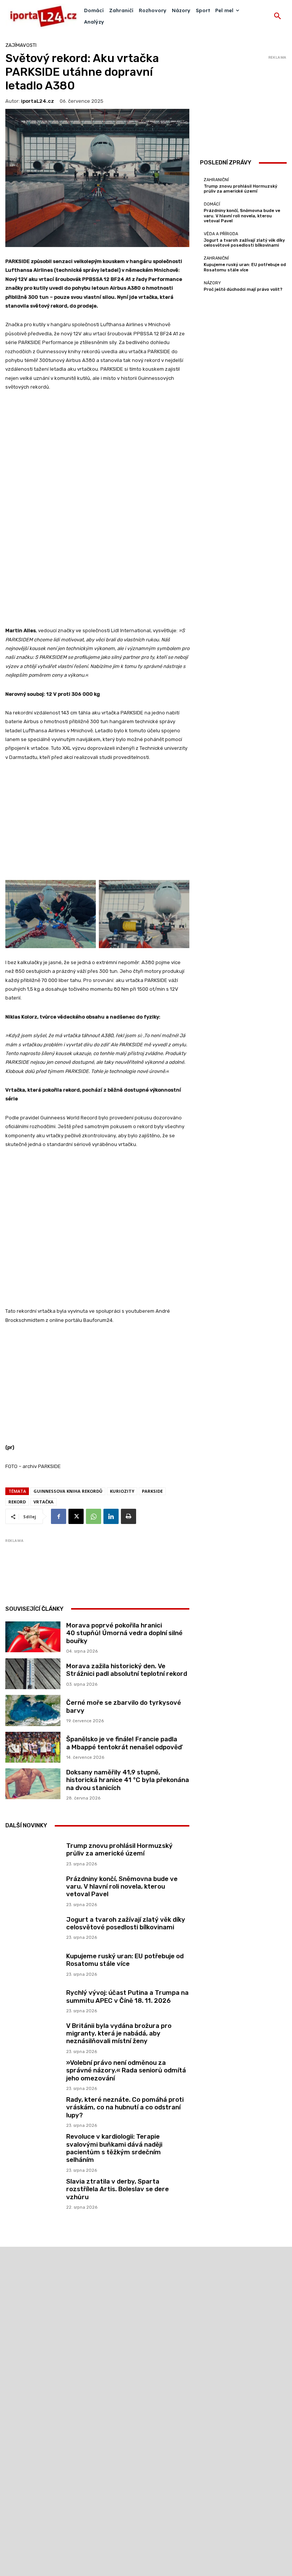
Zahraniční (216, 180)
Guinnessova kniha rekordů (68, 1491)
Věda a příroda (221, 234)
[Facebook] (59, 1516)
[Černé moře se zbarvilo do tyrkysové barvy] (33, 1710)
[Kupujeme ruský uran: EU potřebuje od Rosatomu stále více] (33, 1964)
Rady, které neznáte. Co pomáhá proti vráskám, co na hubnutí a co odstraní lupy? (125, 2107)
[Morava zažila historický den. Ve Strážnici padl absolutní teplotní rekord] (33, 1674)
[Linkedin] (111, 1516)
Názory (212, 283)
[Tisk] (129, 1516)
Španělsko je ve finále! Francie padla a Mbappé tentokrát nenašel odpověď (124, 1743)
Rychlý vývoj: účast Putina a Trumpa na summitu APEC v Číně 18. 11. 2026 (127, 1996)
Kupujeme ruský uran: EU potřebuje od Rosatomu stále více (125, 1960)
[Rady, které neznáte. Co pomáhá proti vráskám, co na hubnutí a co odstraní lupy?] (33, 2111)
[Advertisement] (97, 455)
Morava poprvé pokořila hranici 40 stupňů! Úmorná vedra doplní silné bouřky (124, 1633)
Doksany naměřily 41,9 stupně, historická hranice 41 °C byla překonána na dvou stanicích (128, 1780)
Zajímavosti (21, 45)
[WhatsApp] (94, 1516)
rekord (17, 1502)
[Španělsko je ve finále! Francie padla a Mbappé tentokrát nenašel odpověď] (33, 1747)
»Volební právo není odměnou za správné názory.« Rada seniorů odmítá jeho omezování (126, 2070)
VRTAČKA (44, 1502)
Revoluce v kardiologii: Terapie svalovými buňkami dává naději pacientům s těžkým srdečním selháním (114, 2148)
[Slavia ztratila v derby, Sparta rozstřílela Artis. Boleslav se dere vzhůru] (33, 2193)
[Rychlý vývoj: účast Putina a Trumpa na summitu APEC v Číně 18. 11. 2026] (33, 2000)
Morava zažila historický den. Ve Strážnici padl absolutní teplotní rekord (127, 1670)
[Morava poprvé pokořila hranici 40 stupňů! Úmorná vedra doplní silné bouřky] (33, 1637)
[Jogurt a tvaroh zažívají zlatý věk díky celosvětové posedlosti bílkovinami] (33, 1927)
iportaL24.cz (37, 101)
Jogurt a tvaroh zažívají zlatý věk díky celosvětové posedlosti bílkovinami (126, 1923)
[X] (76, 1516)
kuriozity (122, 1491)
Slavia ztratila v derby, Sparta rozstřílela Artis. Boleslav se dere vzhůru (117, 2189)
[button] (278, 16)
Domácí (212, 204)
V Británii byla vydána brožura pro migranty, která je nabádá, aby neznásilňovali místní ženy (119, 2033)
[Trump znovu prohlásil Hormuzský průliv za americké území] (33, 1853)
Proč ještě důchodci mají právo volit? (243, 289)
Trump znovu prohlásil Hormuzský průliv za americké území (119, 1849)
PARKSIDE (152, 1491)
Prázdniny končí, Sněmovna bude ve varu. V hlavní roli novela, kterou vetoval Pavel (122, 1887)
